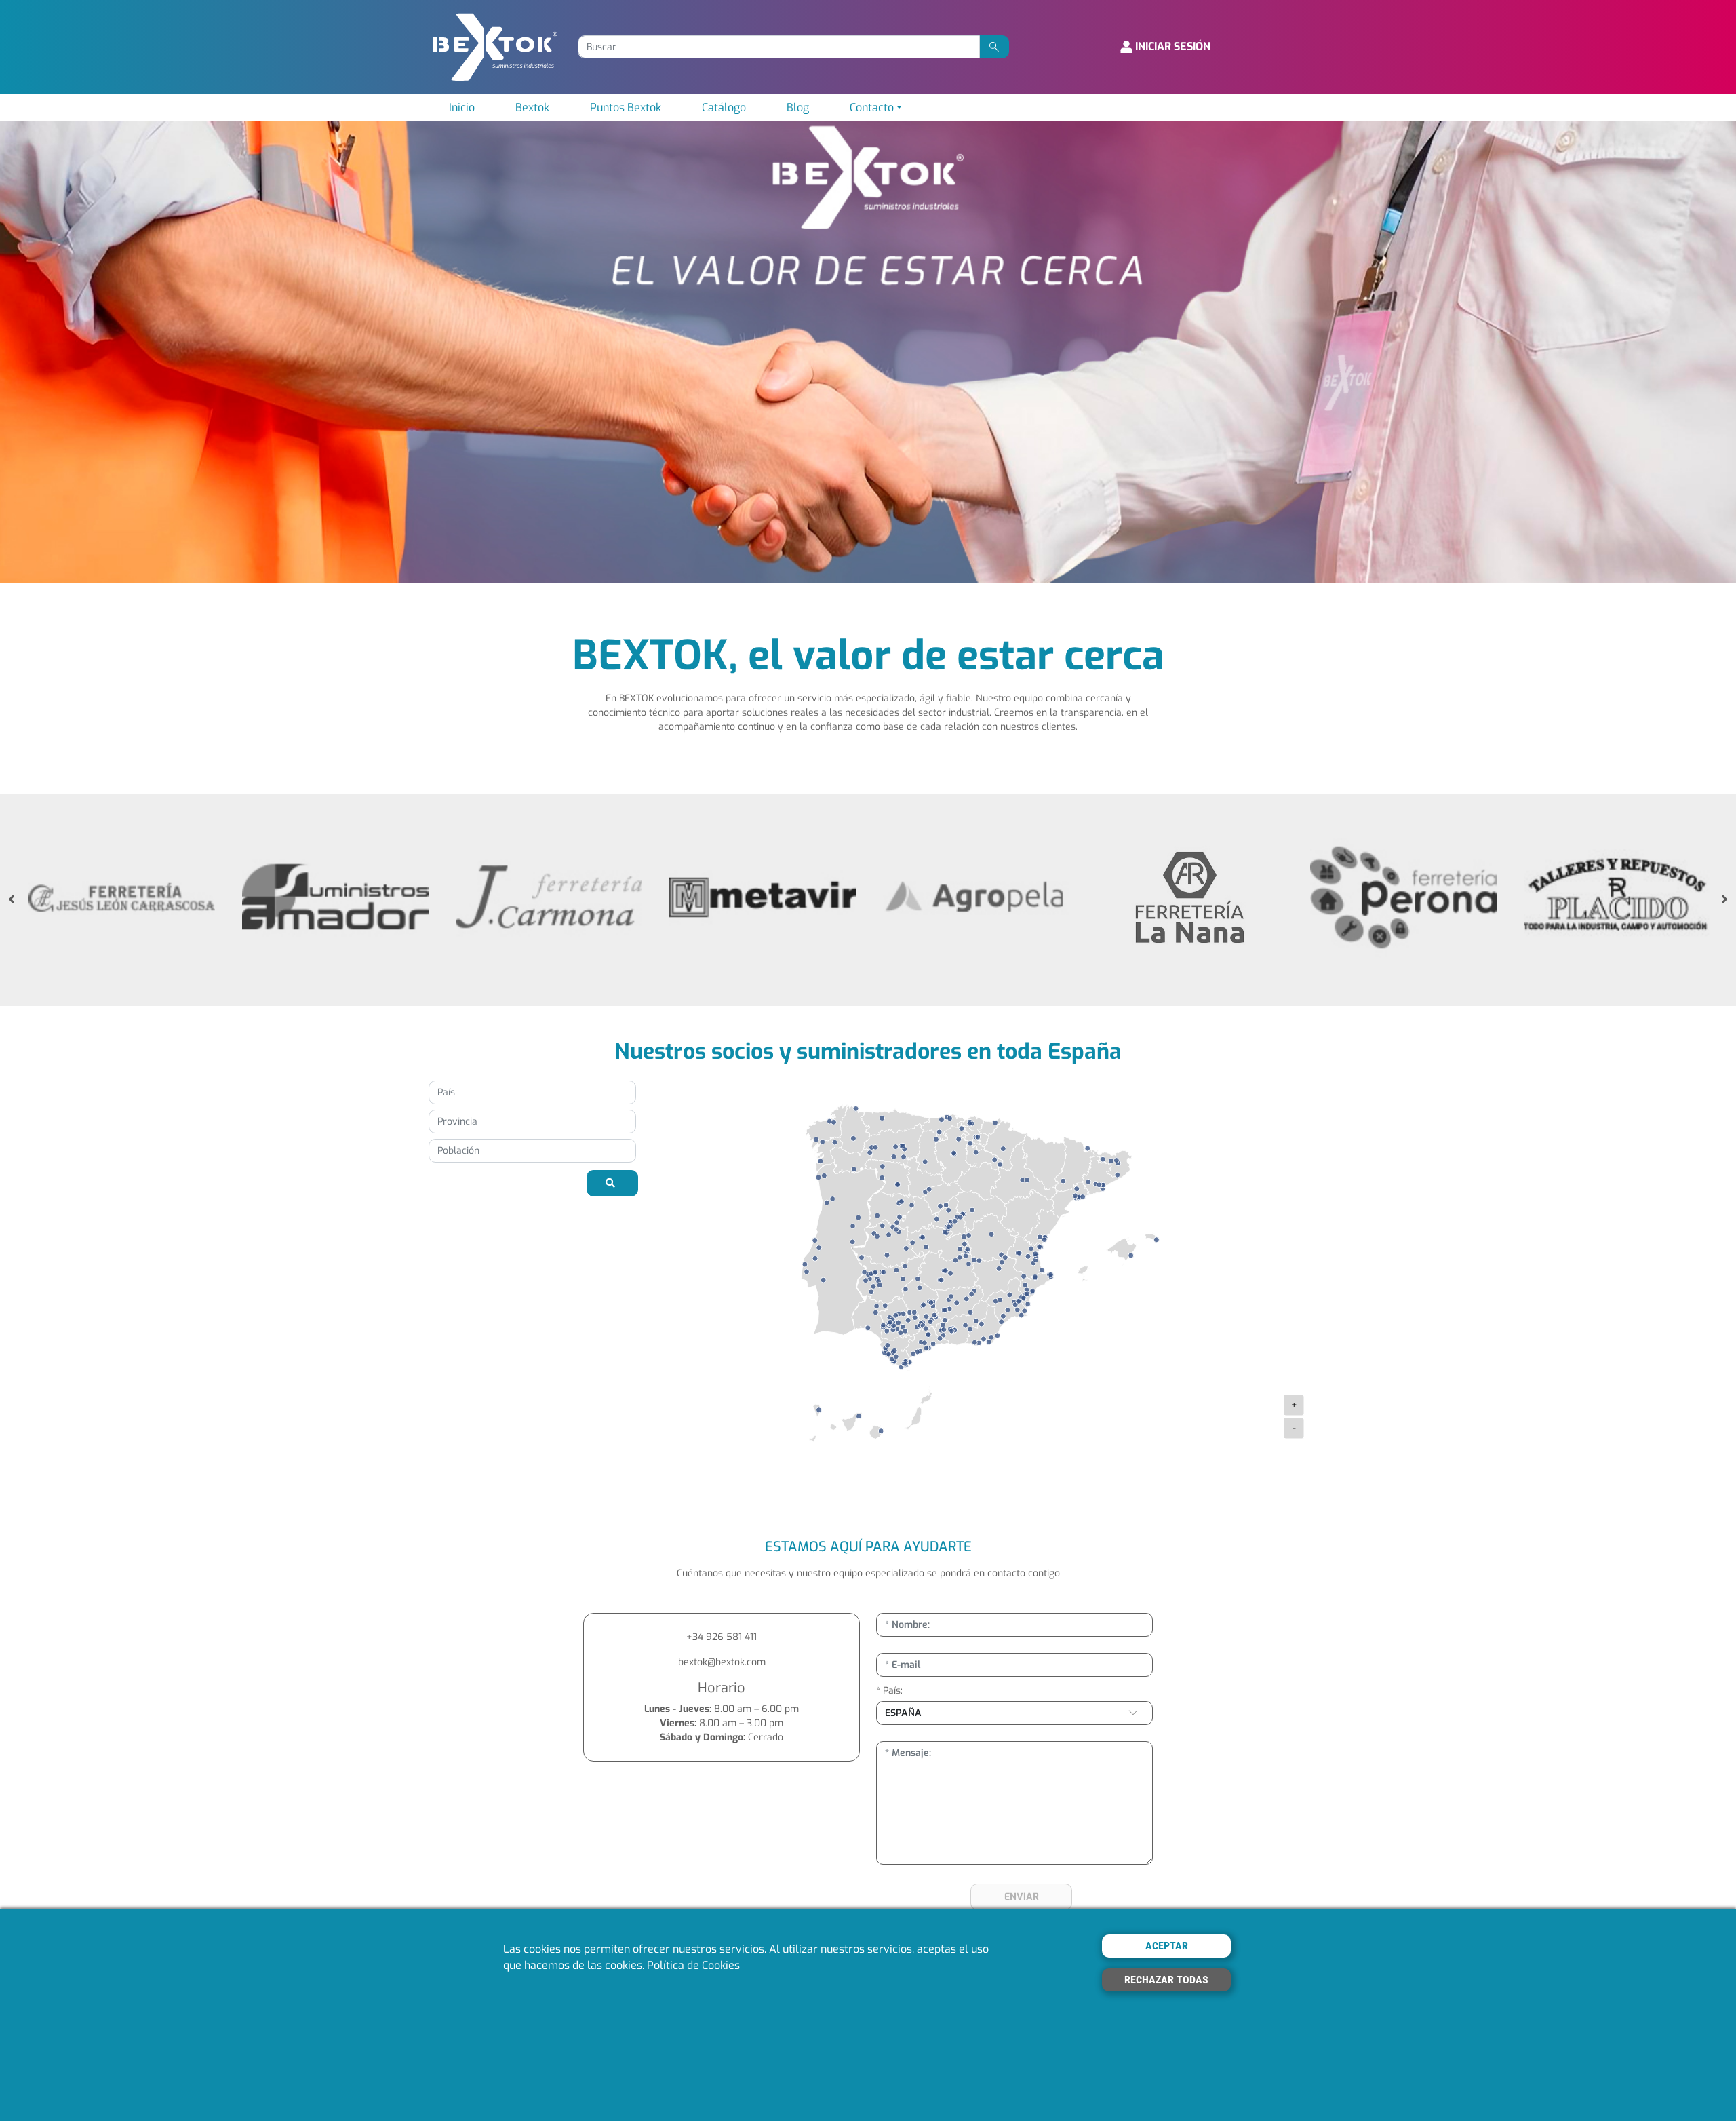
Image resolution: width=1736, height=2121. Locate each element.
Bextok (532, 108)
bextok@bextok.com (722, 1662)
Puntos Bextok (626, 108)
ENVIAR (1022, 1897)
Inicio (462, 108)
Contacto (872, 108)
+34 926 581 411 (722, 1637)
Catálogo (724, 108)
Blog (798, 108)
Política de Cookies (693, 1966)
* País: (889, 1691)
